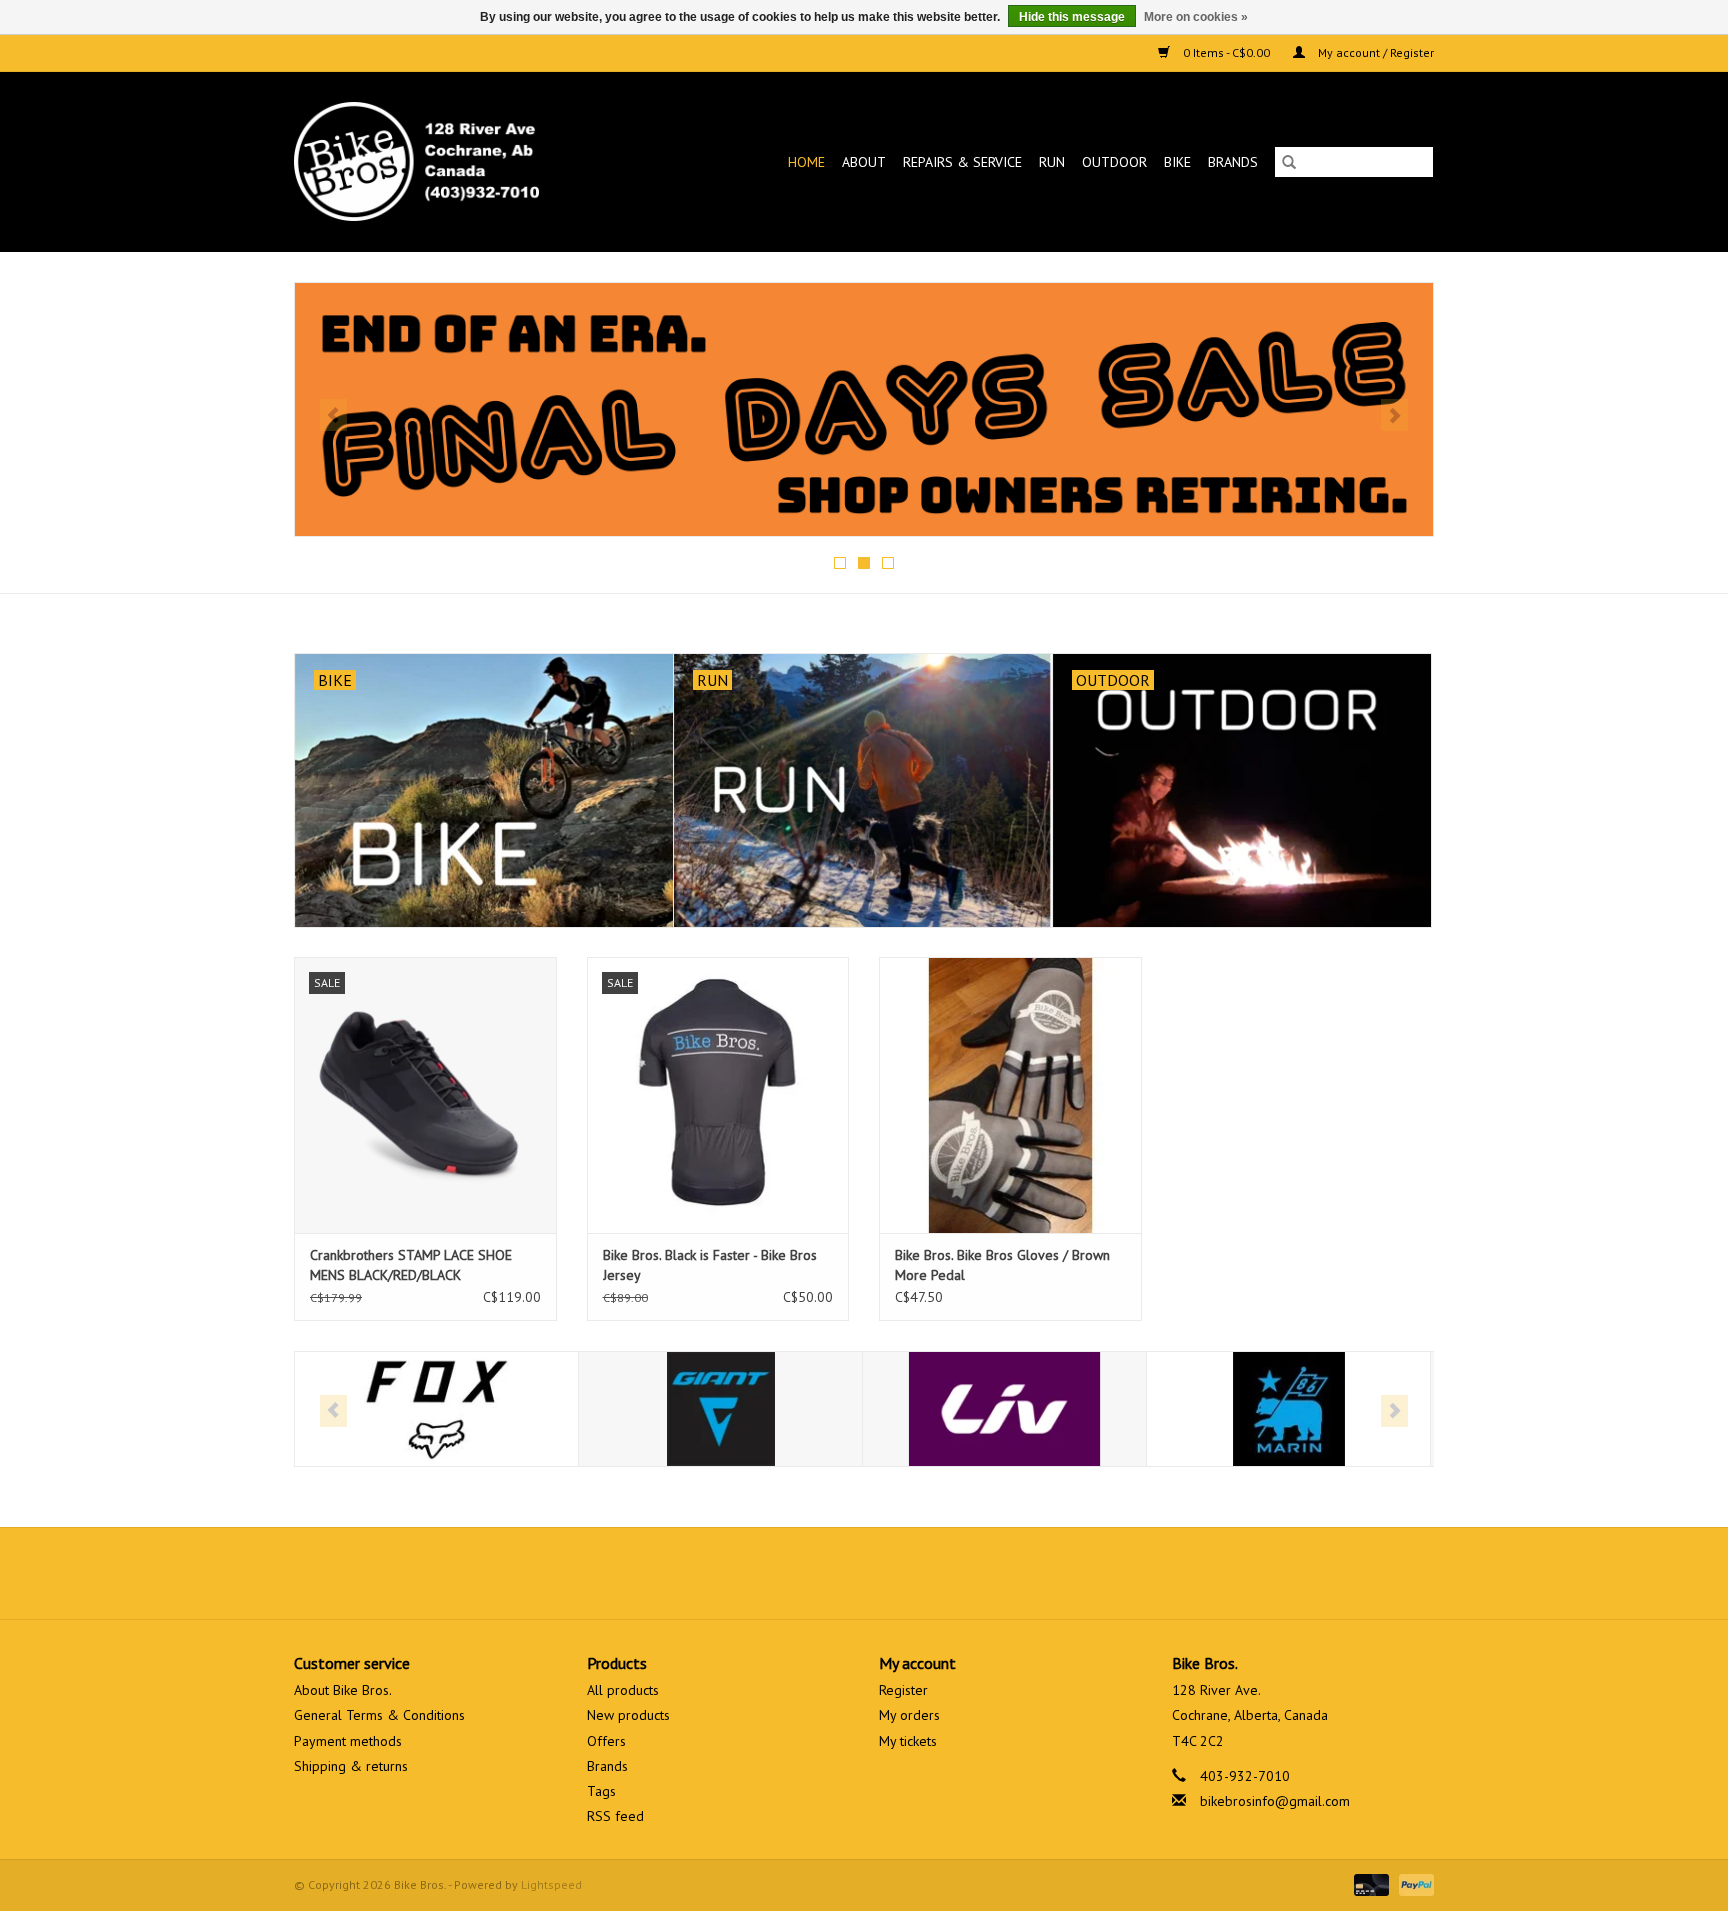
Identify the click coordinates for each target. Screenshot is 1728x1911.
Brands (1233, 162)
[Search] (1289, 162)
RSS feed (615, 1816)
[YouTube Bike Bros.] (900, 1573)
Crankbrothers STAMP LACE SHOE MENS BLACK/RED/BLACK (411, 1265)
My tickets (908, 1741)
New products (628, 1715)
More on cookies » (1196, 17)
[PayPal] (1413, 1883)
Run (1052, 162)
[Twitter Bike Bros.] (828, 1573)
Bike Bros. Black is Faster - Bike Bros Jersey (710, 1265)
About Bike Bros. (343, 1690)
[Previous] (333, 415)
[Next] (1394, 415)
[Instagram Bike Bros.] (936, 1573)
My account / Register (1374, 52)
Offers (606, 1741)
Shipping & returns (351, 1766)
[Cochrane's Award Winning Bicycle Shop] (449, 161)
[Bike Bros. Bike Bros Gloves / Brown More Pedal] (1010, 1094)
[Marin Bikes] (1288, 1409)
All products (623, 1690)
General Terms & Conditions (379, 1715)
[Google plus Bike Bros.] (864, 1573)
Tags (601, 1791)
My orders (909, 1715)
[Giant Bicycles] (720, 1409)
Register (903, 1690)
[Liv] (1004, 1409)
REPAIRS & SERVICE (962, 162)
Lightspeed (551, 1884)
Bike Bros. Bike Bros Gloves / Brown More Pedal (1002, 1265)
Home (806, 162)
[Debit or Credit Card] (1369, 1883)
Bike (1177, 162)
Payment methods (348, 1741)
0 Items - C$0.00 (1226, 52)
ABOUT (864, 162)
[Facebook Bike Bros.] (792, 1573)
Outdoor (1114, 162)
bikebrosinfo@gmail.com (1275, 1801)
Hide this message (1072, 17)
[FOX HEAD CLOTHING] (436, 1409)
